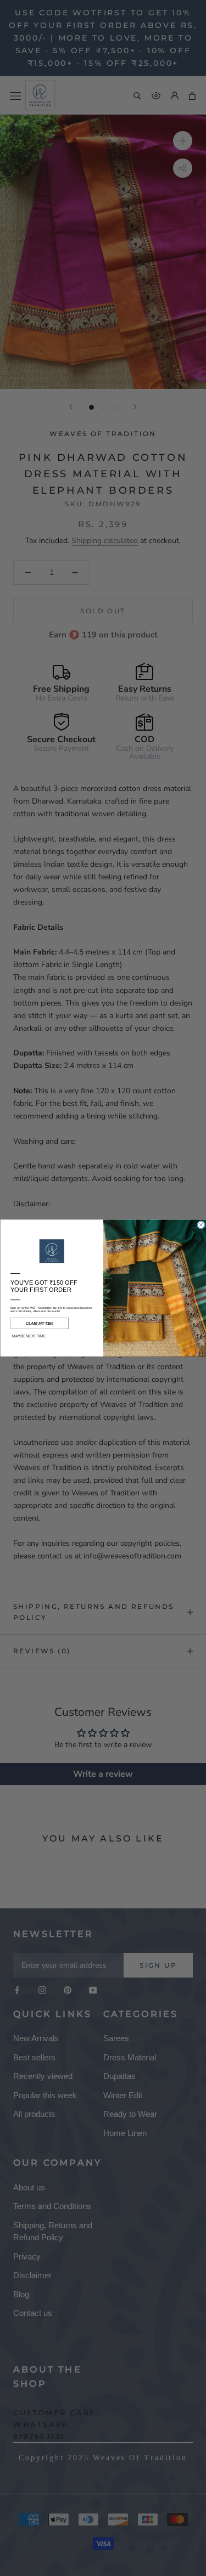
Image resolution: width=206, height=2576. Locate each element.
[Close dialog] (201, 1225)
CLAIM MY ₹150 (39, 1324)
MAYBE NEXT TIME (29, 1336)
